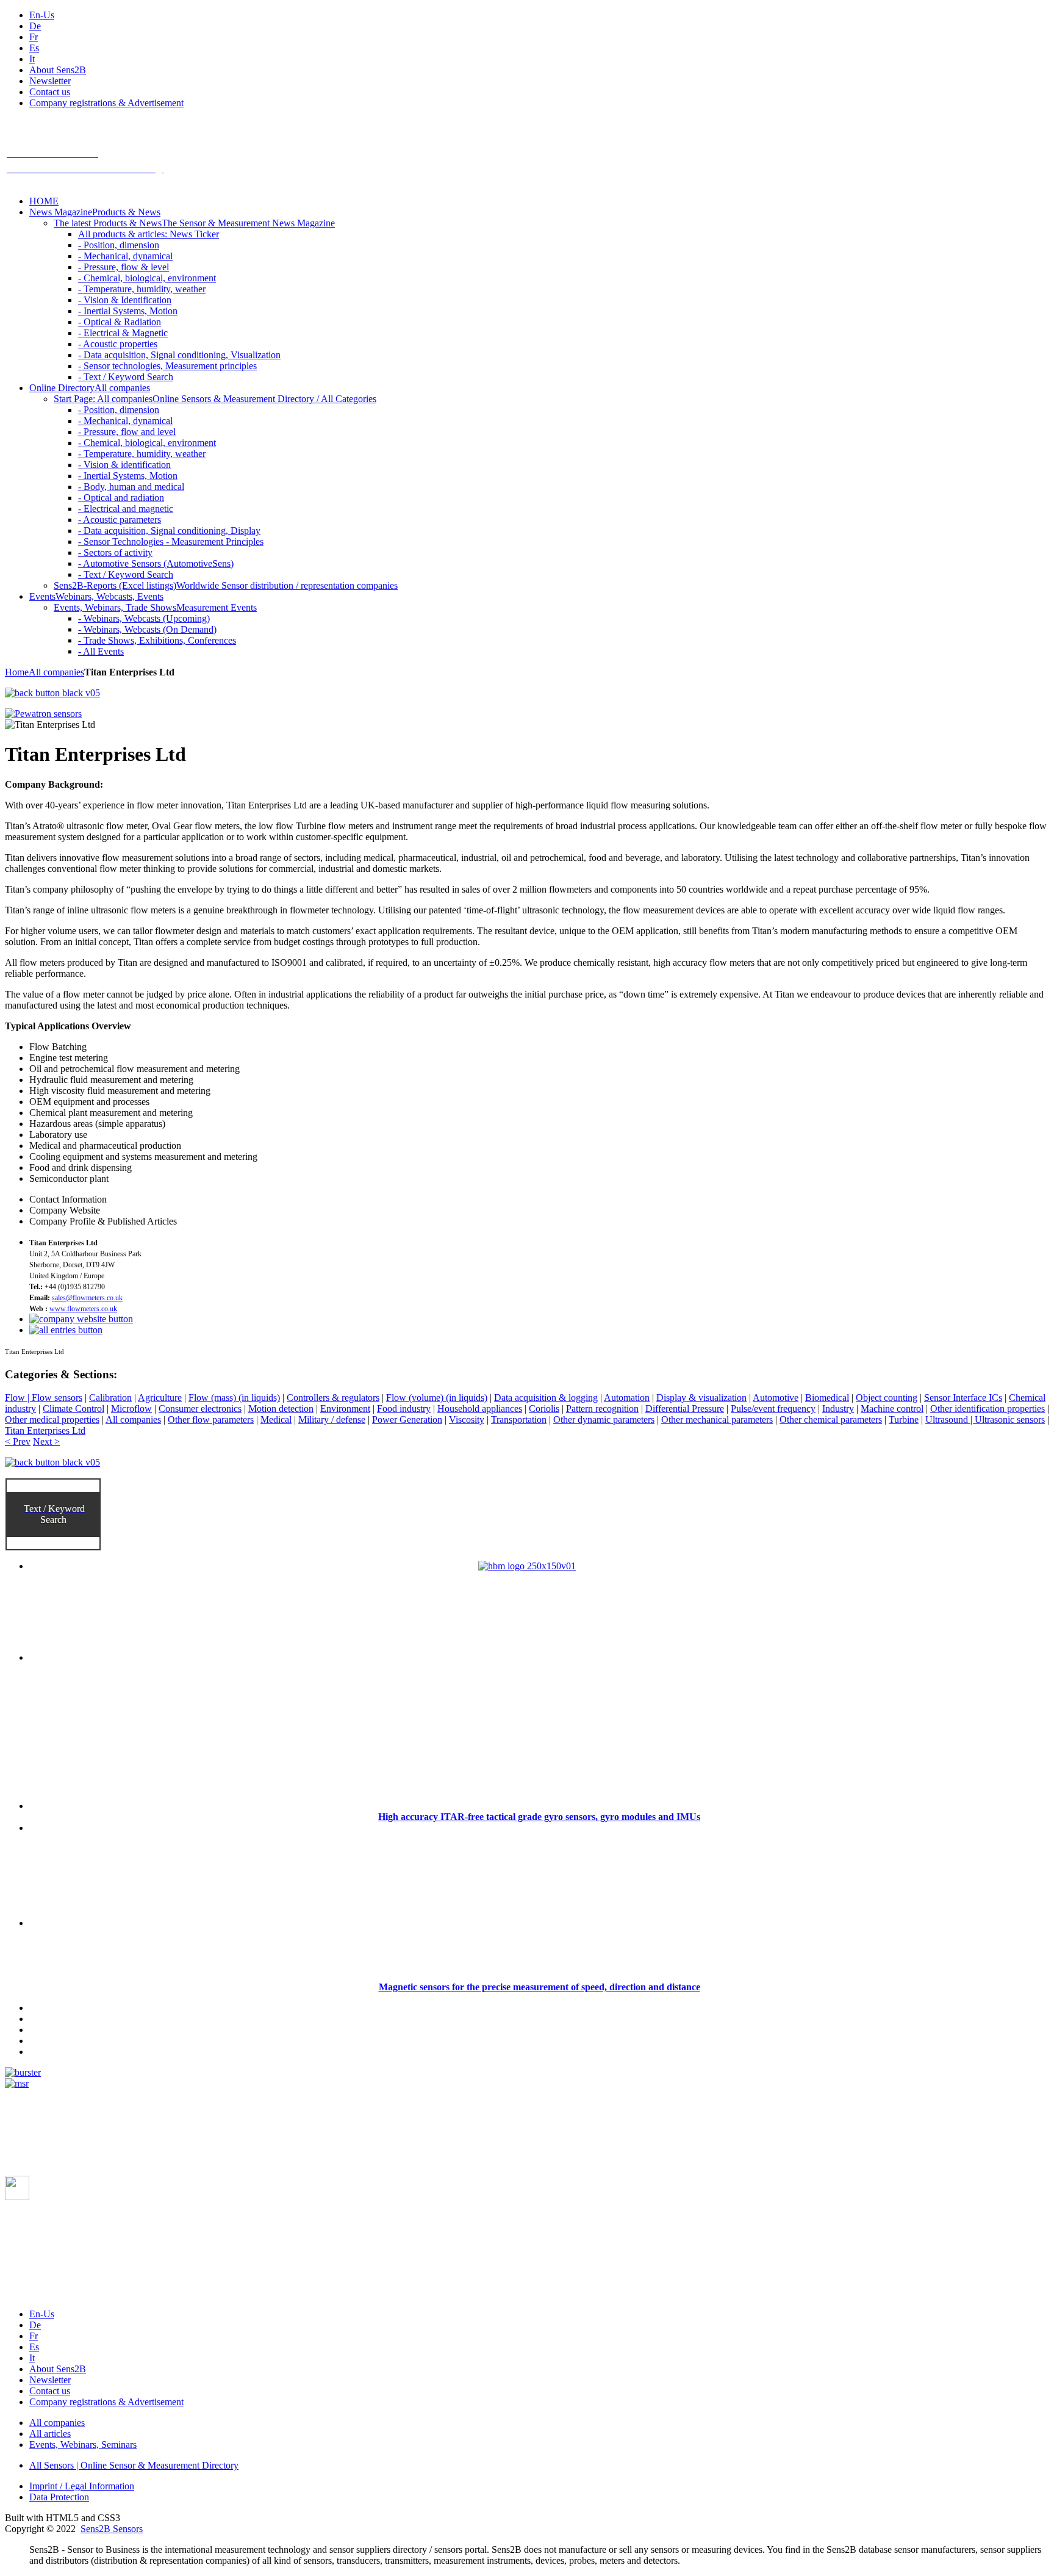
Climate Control (73, 1409)
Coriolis (544, 1409)
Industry (838, 1409)
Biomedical (827, 1398)
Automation (627, 1398)
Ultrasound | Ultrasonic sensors (985, 1419)
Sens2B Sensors (112, 2529)
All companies (56, 672)
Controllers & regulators (333, 1398)
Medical (276, 1419)
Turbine (904, 1419)
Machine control (892, 1409)
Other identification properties (988, 1409)
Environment (345, 1409)
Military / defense (332, 1419)
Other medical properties (52, 1419)
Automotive (776, 1398)
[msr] (17, 2083)
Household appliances (480, 1409)
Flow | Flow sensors (44, 1398)
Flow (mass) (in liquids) (234, 1398)
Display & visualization (701, 1398)
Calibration (110, 1398)
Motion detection (281, 1409)
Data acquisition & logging (546, 1398)
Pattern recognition (602, 1409)
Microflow (131, 1409)
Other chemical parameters (831, 1419)
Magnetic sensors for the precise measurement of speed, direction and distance (540, 1987)
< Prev (18, 1441)
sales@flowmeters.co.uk (87, 1298)
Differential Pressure (685, 1409)
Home (17, 672)
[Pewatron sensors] (43, 714)
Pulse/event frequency (773, 1409)
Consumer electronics (200, 1409)
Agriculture (160, 1398)
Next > (46, 1441)
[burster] (23, 2072)
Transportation (519, 1419)
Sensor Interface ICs (963, 1398)
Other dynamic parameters (604, 1419)
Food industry (404, 1409)
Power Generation (407, 1419)
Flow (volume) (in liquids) (437, 1398)
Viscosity (467, 1419)
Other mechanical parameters (717, 1419)
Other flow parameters (211, 1419)
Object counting (887, 1398)
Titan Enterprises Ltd (45, 1430)
